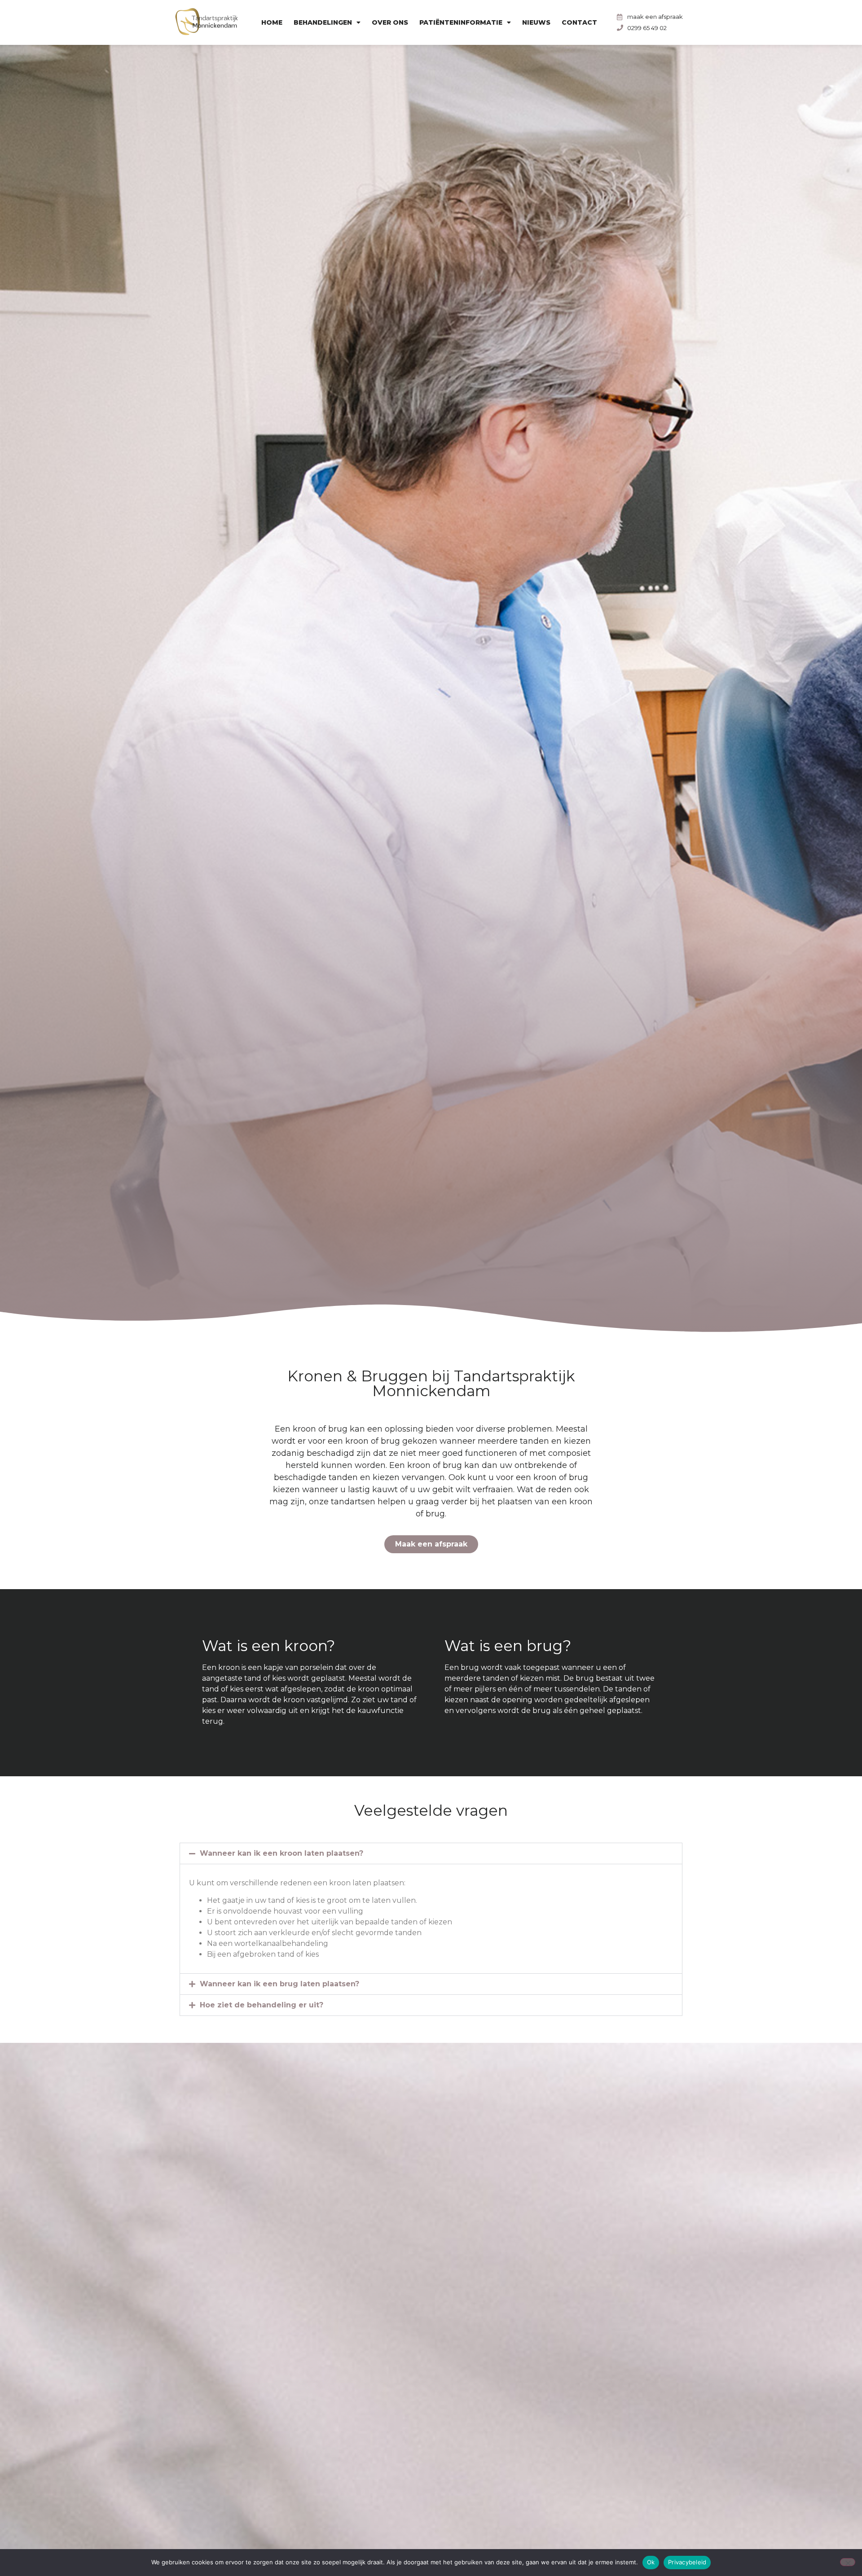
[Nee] (848, 2562)
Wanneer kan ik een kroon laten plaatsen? (281, 1853)
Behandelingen (323, 22)
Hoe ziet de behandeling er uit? (262, 2005)
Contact (579, 22)
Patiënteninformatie (461, 22)
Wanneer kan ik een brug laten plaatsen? (279, 1984)
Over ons (390, 22)
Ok (651, 2562)
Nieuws (536, 22)
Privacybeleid (687, 2562)
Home (272, 22)
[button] (431, 1853)
